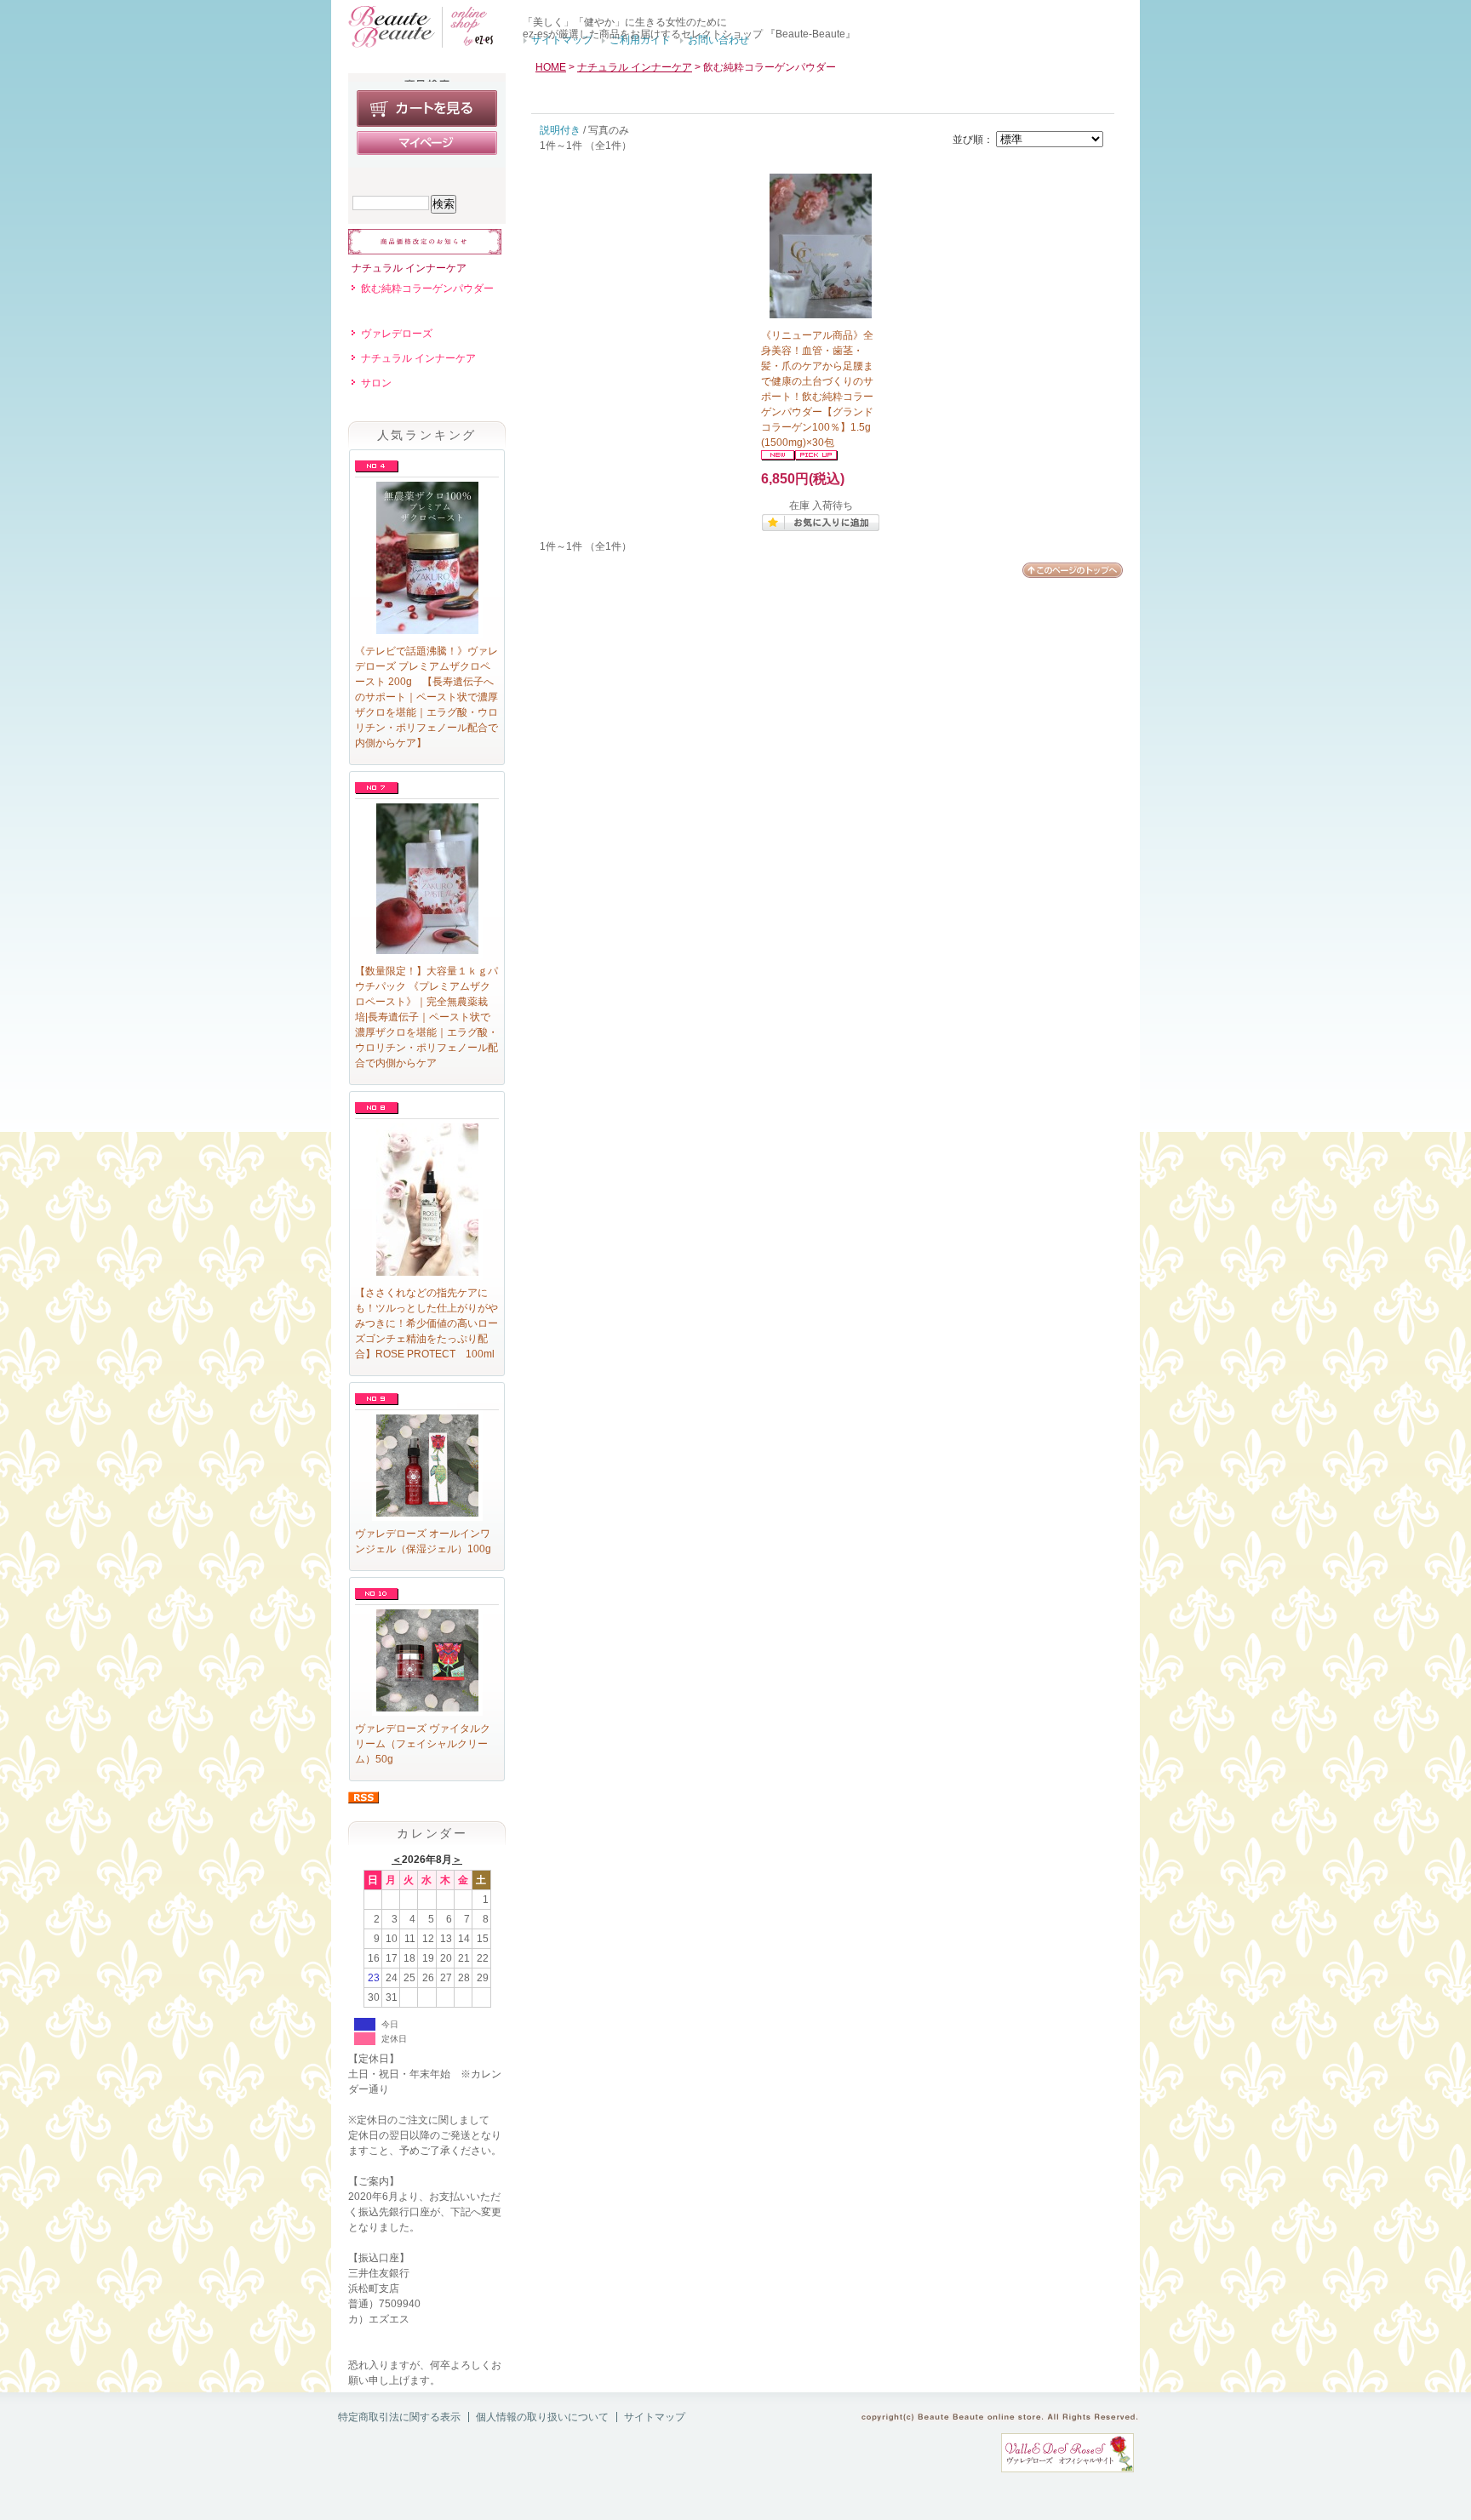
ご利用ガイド (640, 40)
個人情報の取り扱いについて (542, 2417)
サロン (376, 383)
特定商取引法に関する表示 (399, 2417)
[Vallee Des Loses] (1067, 2469)
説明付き (560, 130)
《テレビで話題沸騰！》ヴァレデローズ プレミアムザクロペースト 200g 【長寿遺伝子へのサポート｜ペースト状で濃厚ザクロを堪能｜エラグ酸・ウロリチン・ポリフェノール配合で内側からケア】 (426, 697)
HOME (551, 67)
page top (1073, 570)
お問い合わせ (718, 40)
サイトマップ (562, 40)
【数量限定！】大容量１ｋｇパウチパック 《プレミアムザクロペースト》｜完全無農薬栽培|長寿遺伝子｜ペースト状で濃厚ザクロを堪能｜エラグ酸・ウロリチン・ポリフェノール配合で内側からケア (426, 1017)
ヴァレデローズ (397, 334)
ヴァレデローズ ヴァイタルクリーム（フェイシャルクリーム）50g (423, 1744)
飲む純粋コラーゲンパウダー (427, 289)
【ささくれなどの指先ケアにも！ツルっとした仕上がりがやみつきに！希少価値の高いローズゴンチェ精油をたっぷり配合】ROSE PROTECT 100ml (426, 1323)
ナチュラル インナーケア (409, 268)
